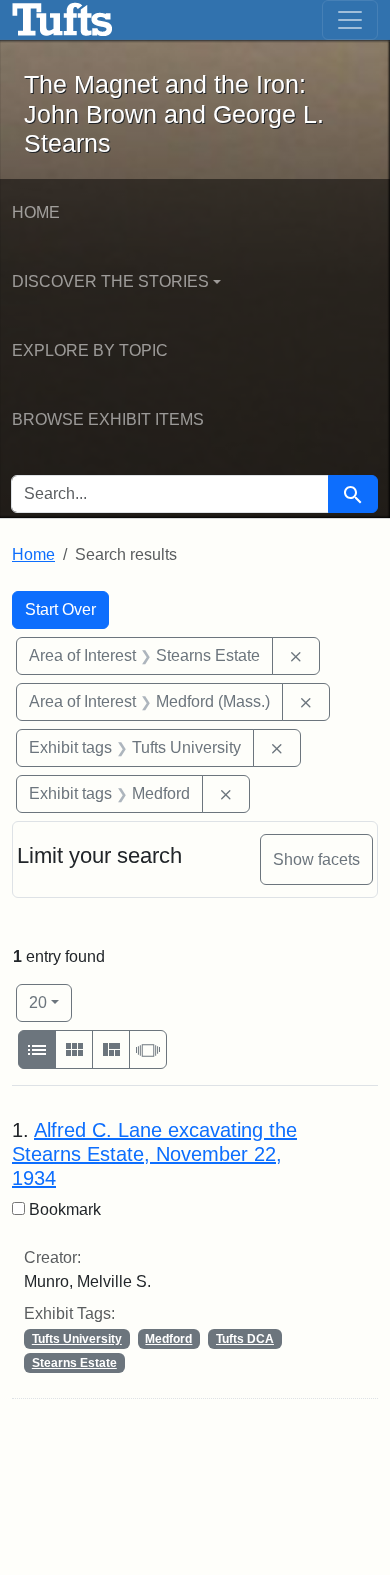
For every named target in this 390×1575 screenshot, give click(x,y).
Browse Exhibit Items (108, 419)
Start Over (60, 609)
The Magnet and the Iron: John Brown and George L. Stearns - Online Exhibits (62, 20)
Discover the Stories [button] (110, 281)
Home (36, 212)
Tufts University (77, 1339)
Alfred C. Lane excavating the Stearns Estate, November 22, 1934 (154, 1154)
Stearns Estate (74, 1363)
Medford (168, 1339)
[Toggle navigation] (350, 20)
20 (50, 1002)
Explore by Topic (90, 350)
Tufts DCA (245, 1339)
